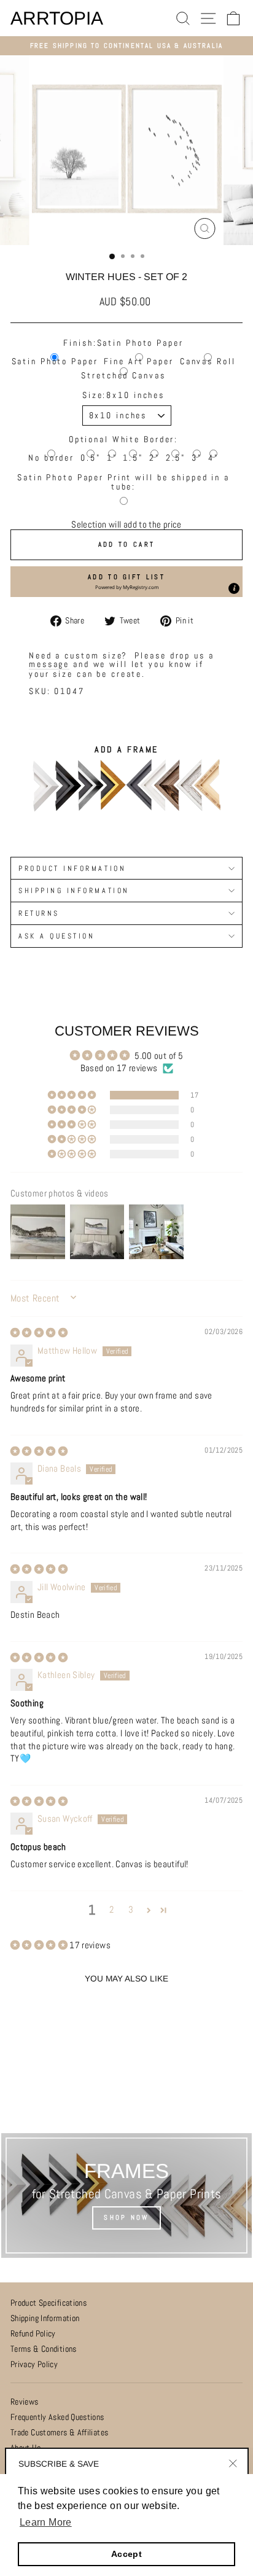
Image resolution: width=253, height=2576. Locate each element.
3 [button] (131, 1910)
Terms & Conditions (44, 2349)
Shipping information (74, 890)
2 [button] (111, 1910)
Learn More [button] (46, 2522)
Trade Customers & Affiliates (59, 2433)
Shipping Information (45, 2318)
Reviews (25, 2402)
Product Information (72, 868)
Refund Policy (33, 2334)
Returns (39, 913)
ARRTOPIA (57, 18)
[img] (39, 1333)
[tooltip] (234, 588)
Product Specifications (49, 2303)
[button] (126, 582)
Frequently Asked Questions (57, 2417)
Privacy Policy (34, 2364)
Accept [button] (126, 2554)
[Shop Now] (126, 2195)
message (49, 664)
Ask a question (56, 936)
